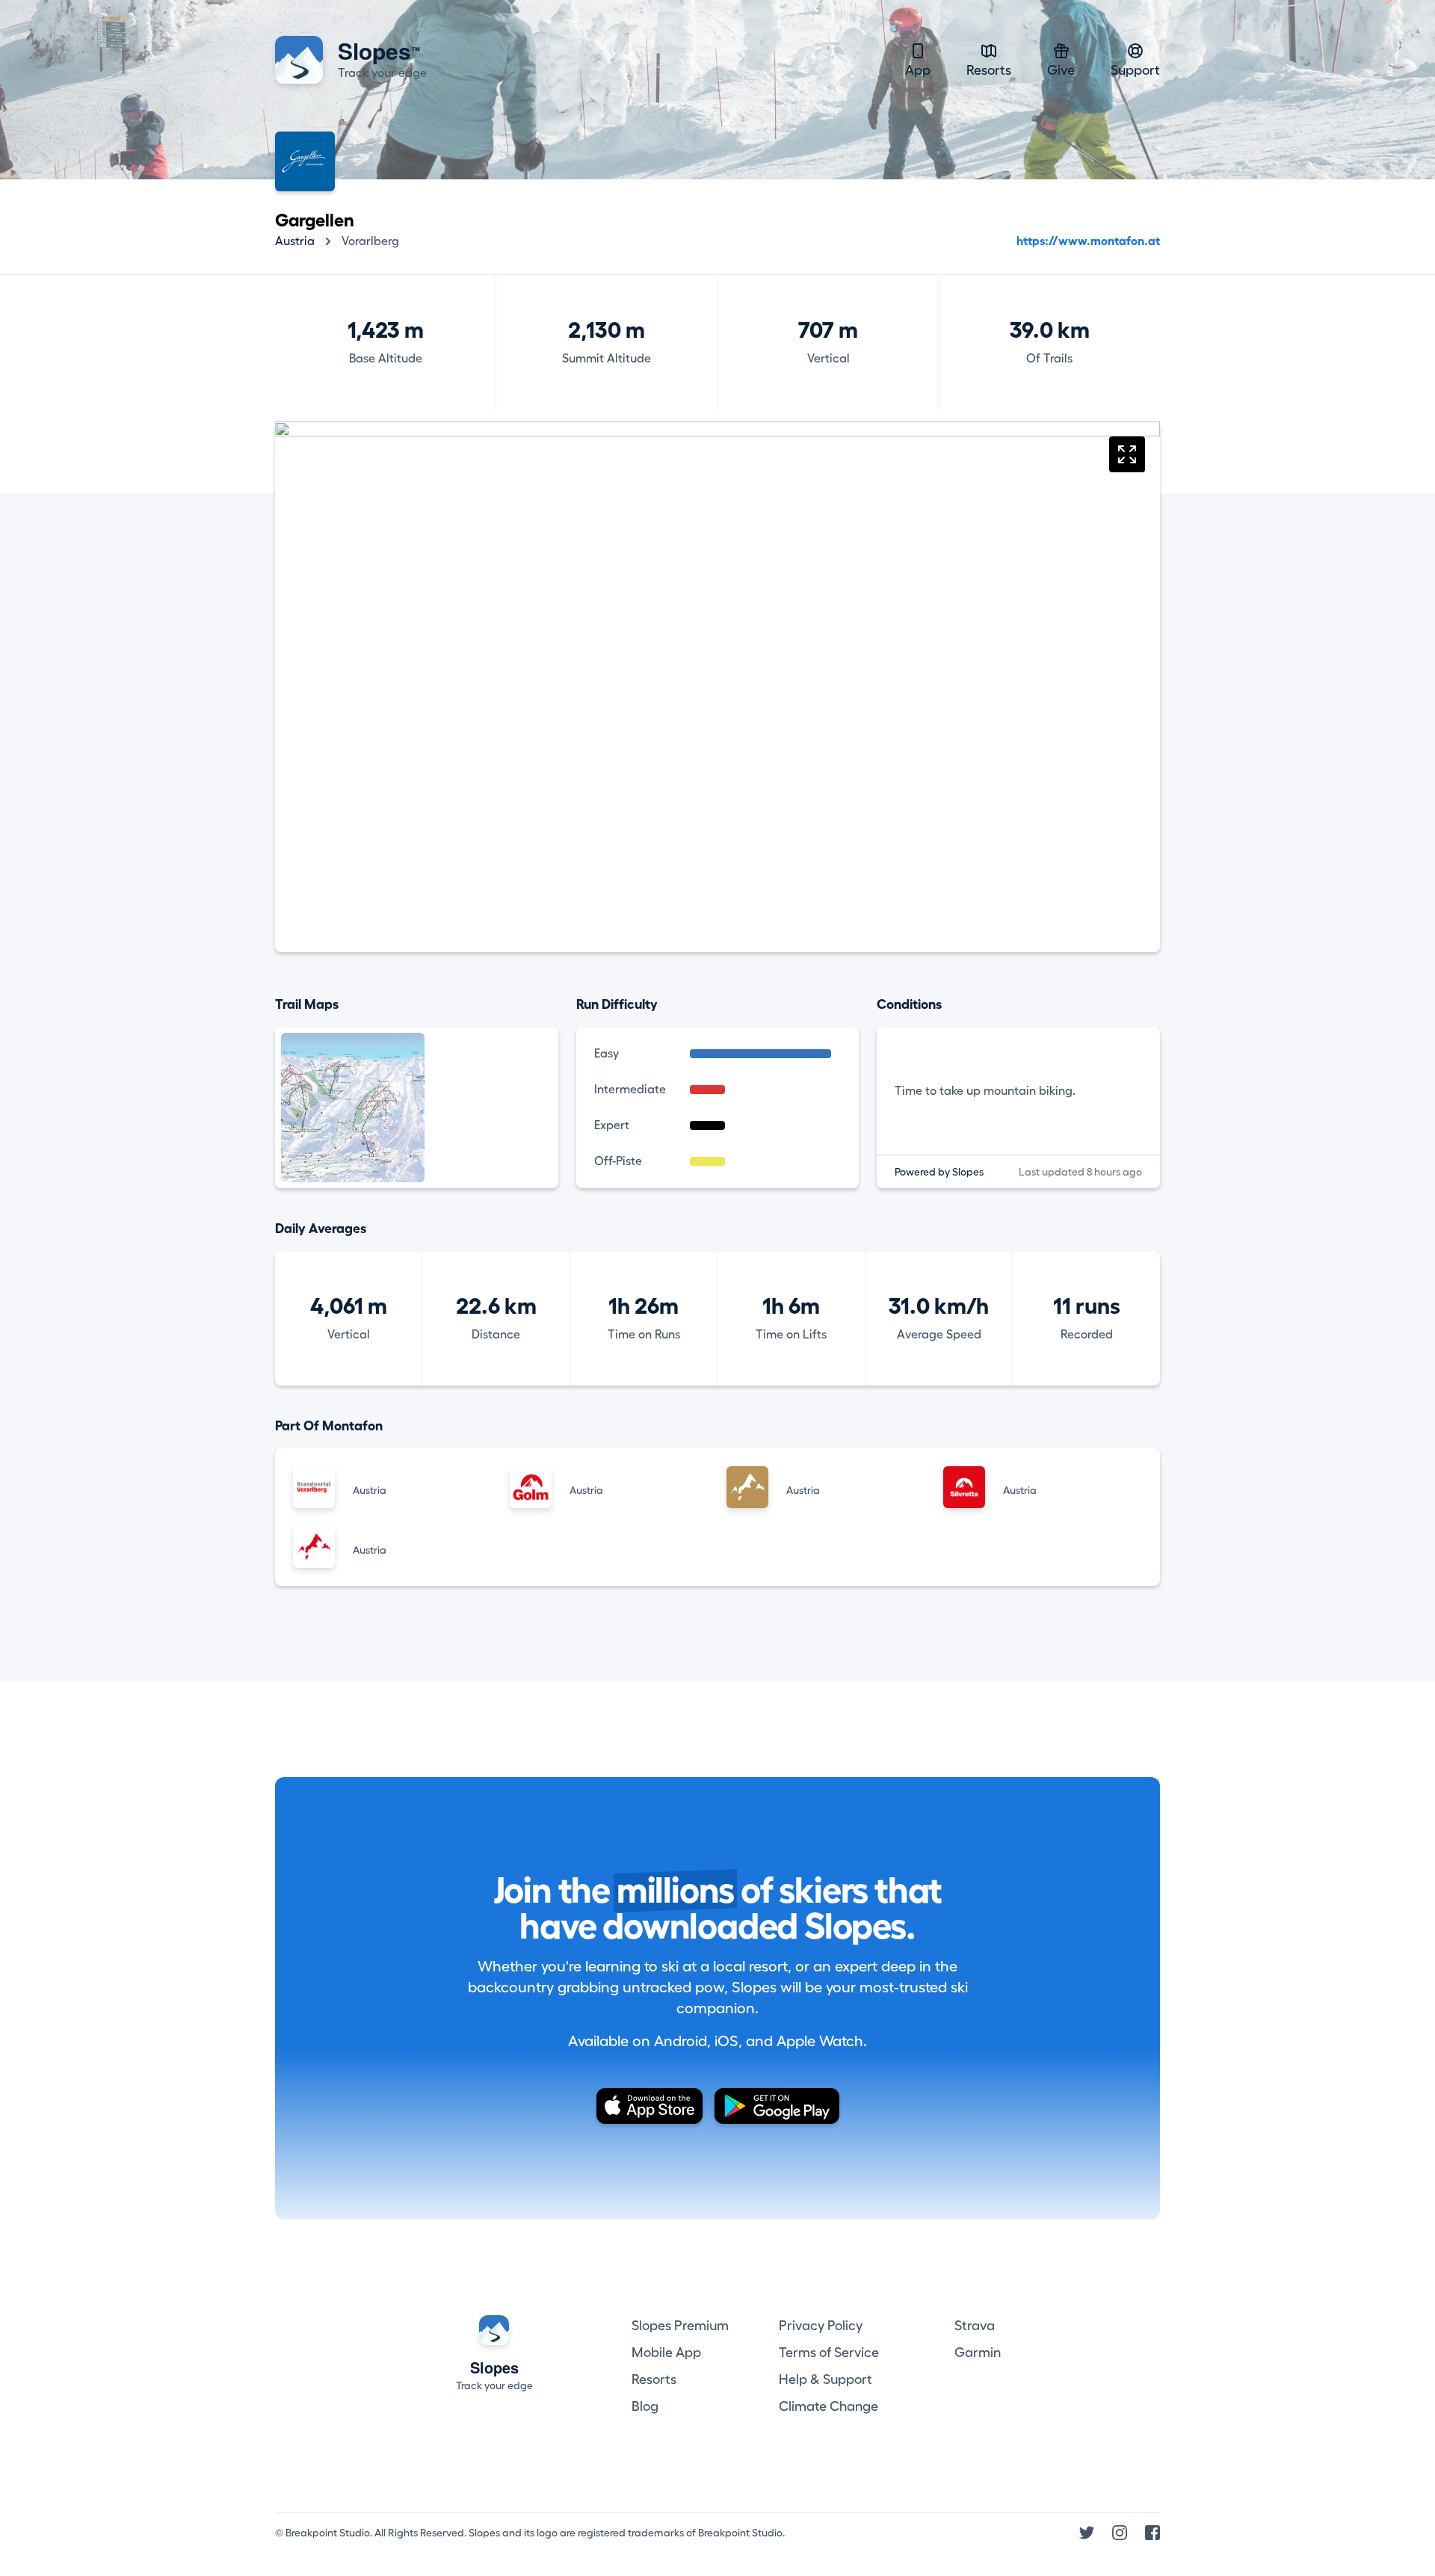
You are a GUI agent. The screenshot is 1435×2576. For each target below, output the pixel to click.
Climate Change (828, 2406)
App (918, 70)
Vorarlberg (370, 241)
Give (1061, 70)
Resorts (989, 70)
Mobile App (666, 2353)
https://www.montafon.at (1088, 241)
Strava (975, 2326)
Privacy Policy (821, 2326)
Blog (645, 2406)
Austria (295, 241)
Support (1135, 70)
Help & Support (825, 2379)
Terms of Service (829, 2353)
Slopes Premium (680, 2326)
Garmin (978, 2353)
